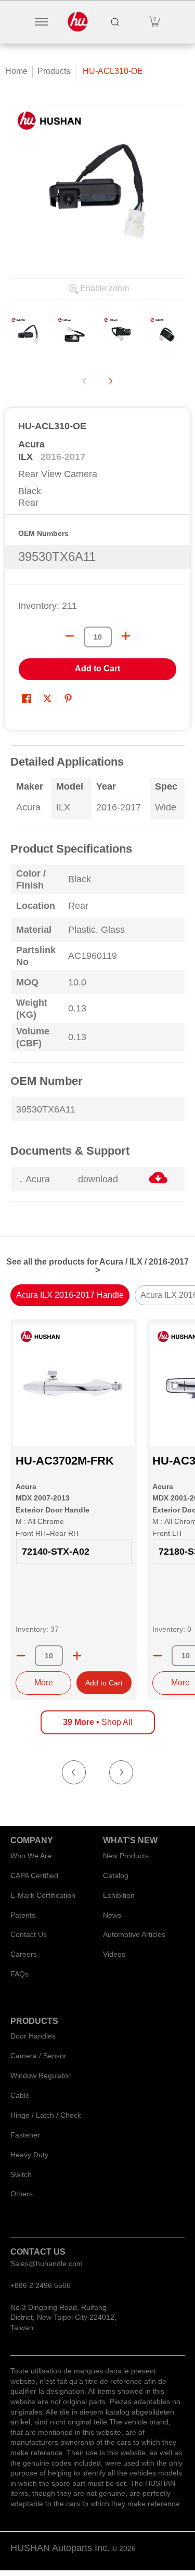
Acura (31, 444)
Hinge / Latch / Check (46, 2115)
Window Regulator (41, 2075)
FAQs (19, 1974)
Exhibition (119, 1895)
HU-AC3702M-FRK (65, 1461)
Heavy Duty (29, 2155)
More (44, 1683)
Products (54, 71)
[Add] (77, 1656)
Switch (21, 2174)
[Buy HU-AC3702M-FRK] (74, 1385)
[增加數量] (126, 636)
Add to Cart (97, 668)
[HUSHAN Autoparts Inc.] (78, 22)
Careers (24, 1954)
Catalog (116, 1875)
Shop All (98, 1722)
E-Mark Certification (43, 1895)
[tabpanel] (97, 980)
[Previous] (74, 1772)
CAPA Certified (34, 1875)
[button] (154, 22)
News (112, 1915)
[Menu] (41, 22)
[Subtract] (21, 1656)
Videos (114, 1954)
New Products (126, 1856)
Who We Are (31, 1856)
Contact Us (29, 1934)
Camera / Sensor (38, 2056)
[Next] (110, 381)
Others (22, 2194)
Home (16, 71)
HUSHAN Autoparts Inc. (60, 2548)
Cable (20, 2095)
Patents (23, 1915)
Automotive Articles (134, 1934)
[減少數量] (70, 636)
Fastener (25, 2135)
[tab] (70, 1295)
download (98, 1179)
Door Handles (33, 2036)
